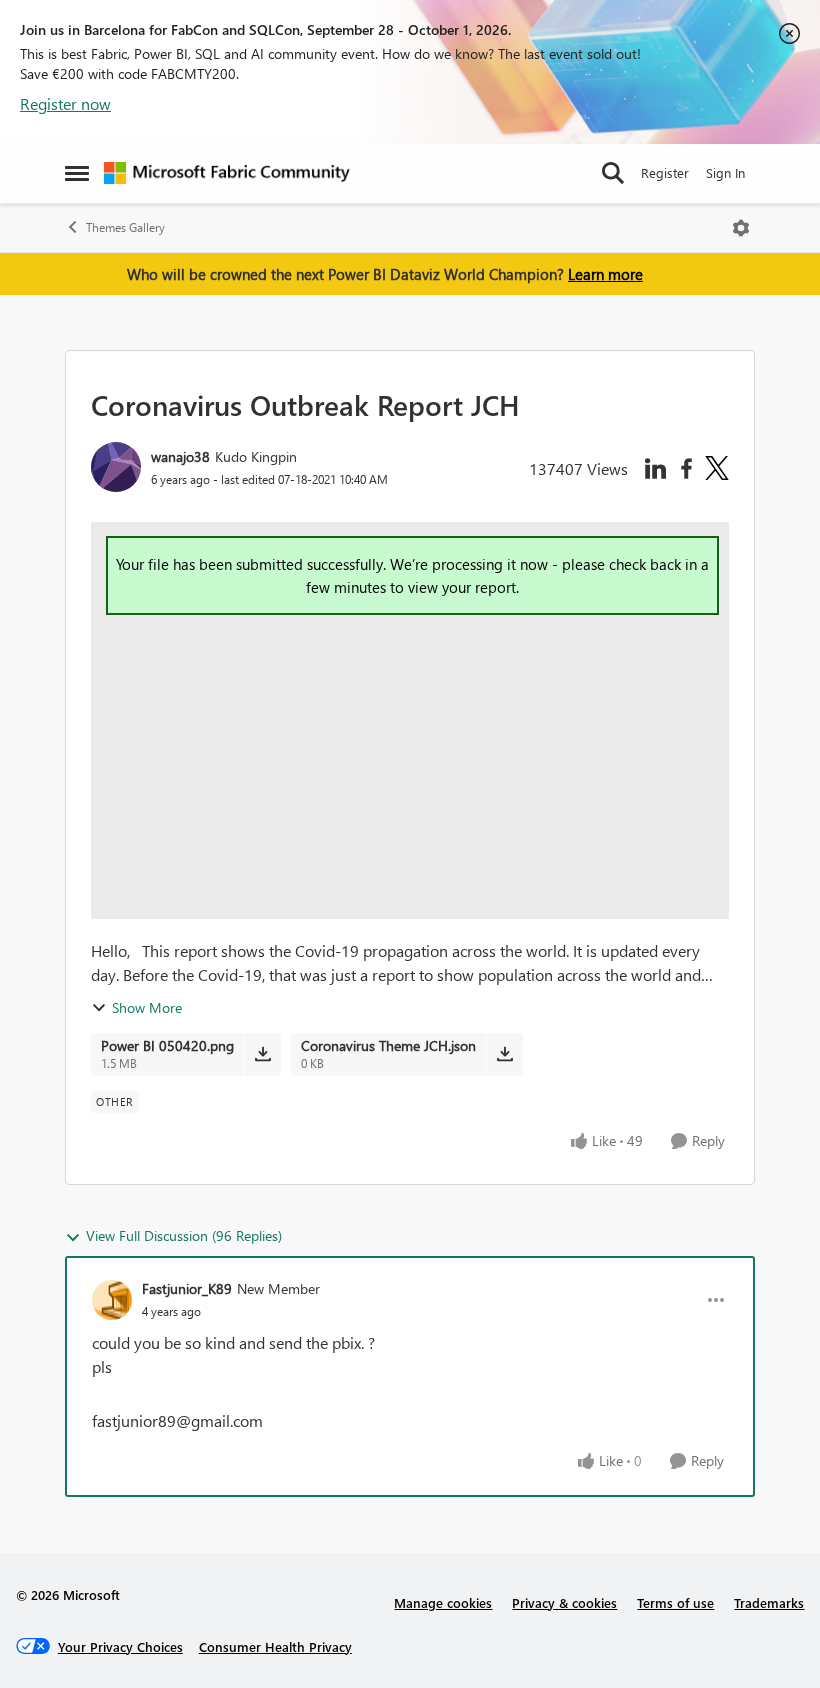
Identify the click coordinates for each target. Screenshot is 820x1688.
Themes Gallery (125, 227)
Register (665, 172)
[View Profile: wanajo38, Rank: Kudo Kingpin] (116, 467)
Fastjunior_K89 (187, 1288)
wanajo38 (180, 456)
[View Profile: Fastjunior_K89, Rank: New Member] (112, 1300)
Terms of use (675, 1602)
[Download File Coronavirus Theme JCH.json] (504, 1054)
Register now (65, 103)
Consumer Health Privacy (275, 1646)
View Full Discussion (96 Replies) (184, 1235)
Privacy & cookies (564, 1602)
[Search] (613, 173)
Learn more (605, 274)
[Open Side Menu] (77, 173)
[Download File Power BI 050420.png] (262, 1054)
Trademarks (769, 1602)
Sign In (725, 172)
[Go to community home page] (227, 173)
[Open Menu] (741, 228)
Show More (147, 1007)
